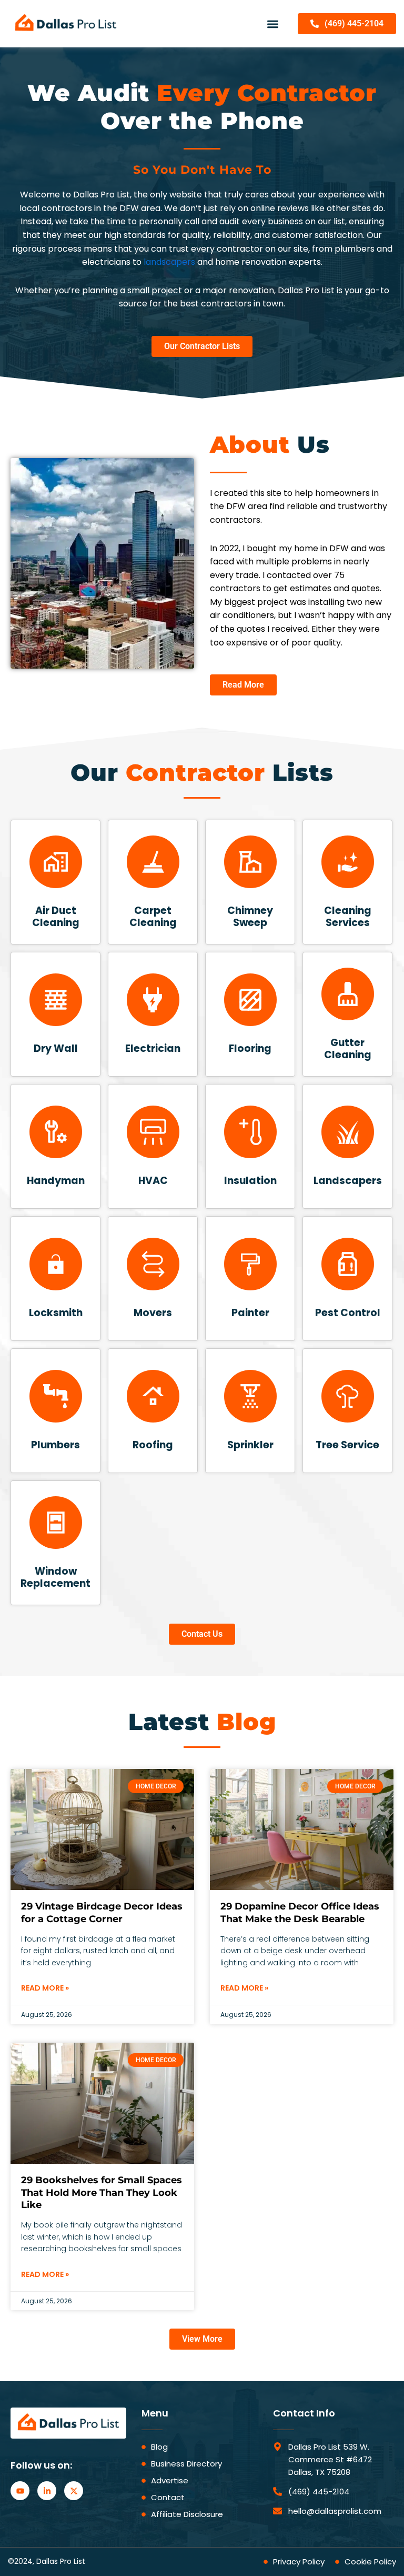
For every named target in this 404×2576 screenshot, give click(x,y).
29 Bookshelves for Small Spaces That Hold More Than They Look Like (102, 2192)
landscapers (169, 262)
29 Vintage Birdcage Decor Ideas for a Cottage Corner (102, 1912)
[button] (273, 24)
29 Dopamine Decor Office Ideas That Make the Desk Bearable (300, 1912)
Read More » (45, 1988)
